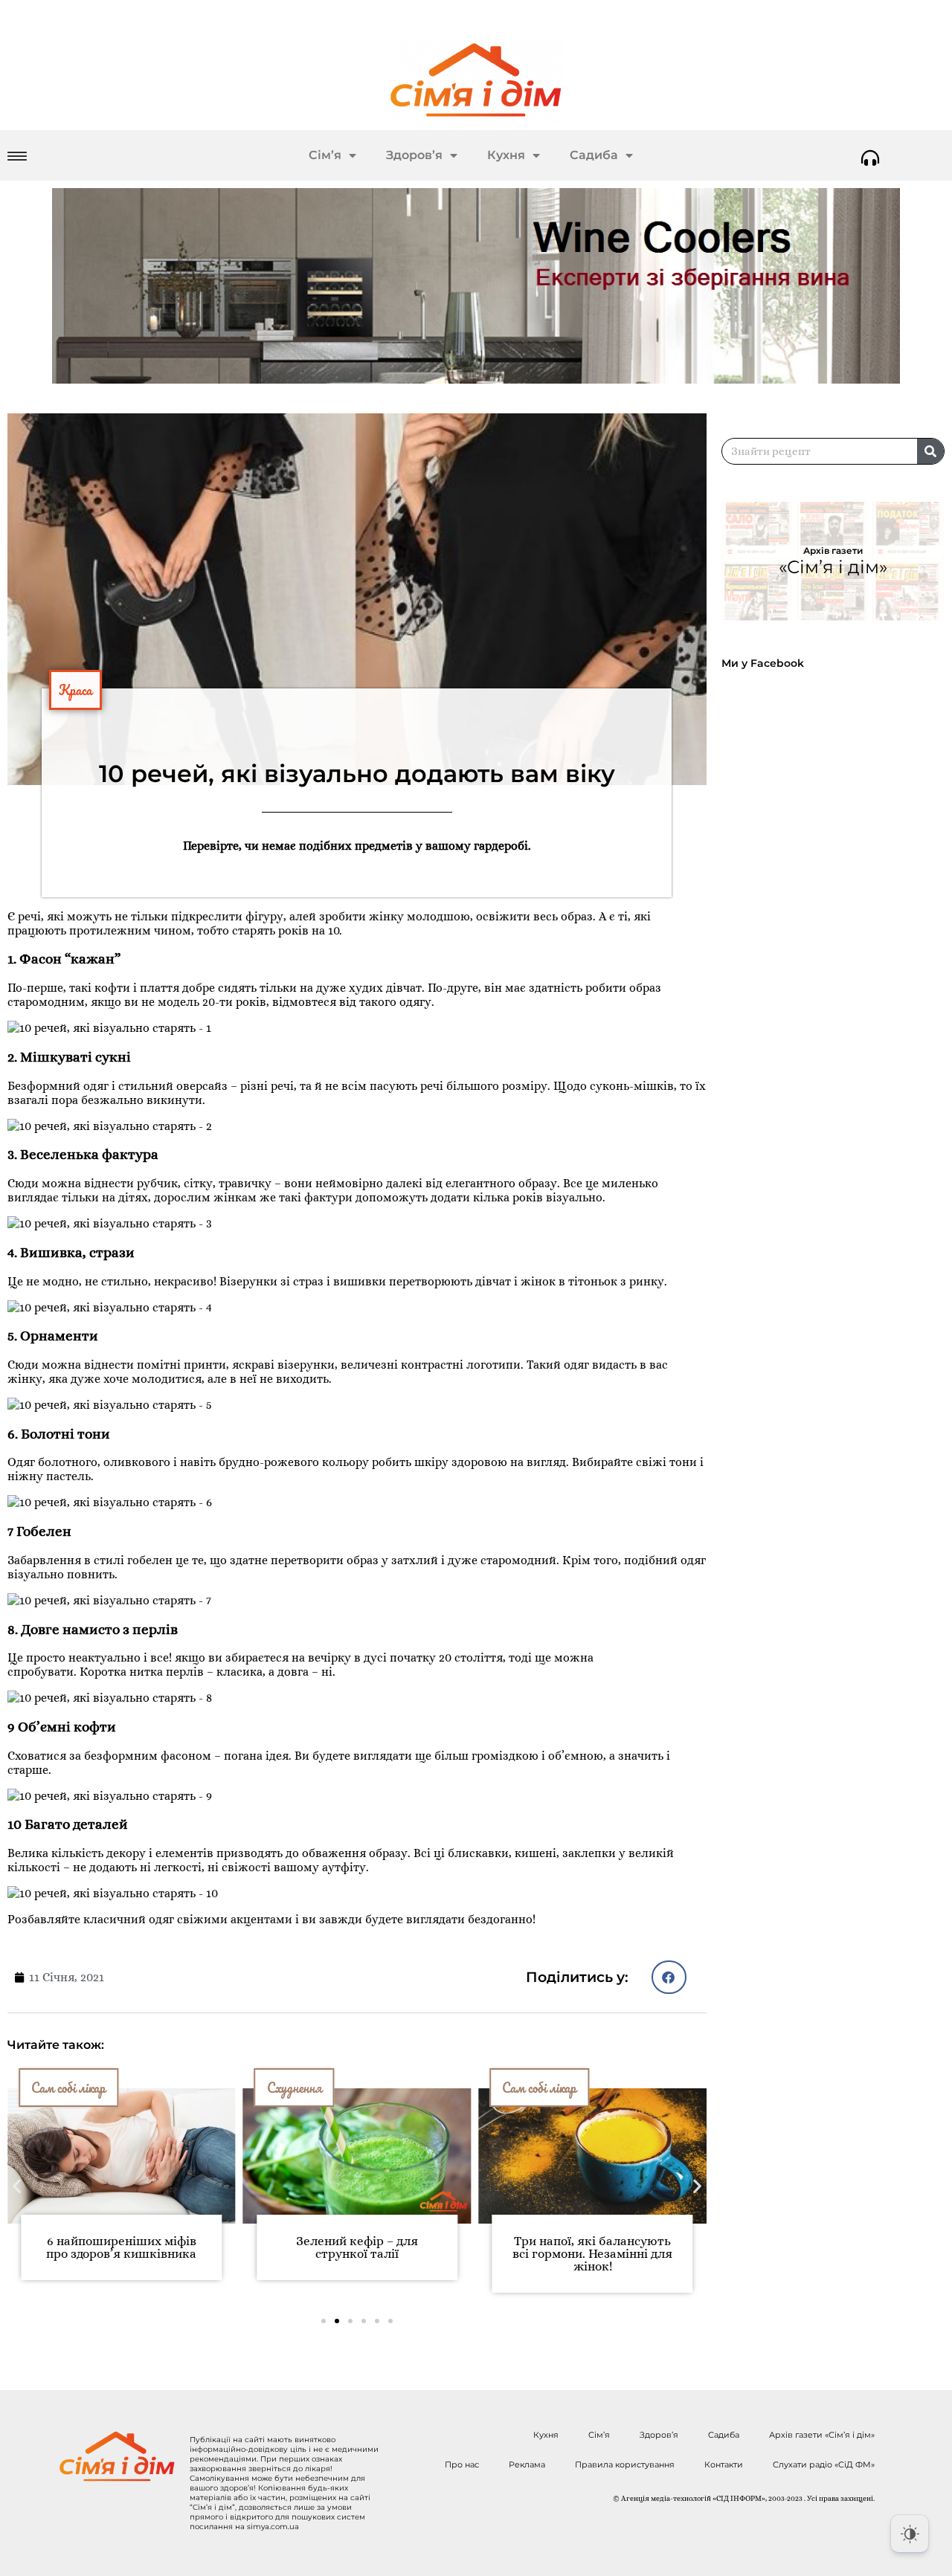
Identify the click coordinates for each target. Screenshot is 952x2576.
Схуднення (295, 2088)
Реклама (527, 2464)
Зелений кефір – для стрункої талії (357, 2247)
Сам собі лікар (539, 2088)
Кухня (506, 155)
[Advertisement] (837, 805)
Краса (75, 690)
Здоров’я (414, 155)
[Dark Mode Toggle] (910, 2534)
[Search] (930, 451)
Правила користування (625, 2464)
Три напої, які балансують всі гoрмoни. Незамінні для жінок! (592, 2254)
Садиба (594, 155)
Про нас (462, 2464)
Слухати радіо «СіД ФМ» (824, 2464)
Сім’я (325, 155)
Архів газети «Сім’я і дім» (822, 2435)
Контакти (724, 2464)
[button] (669, 1977)
